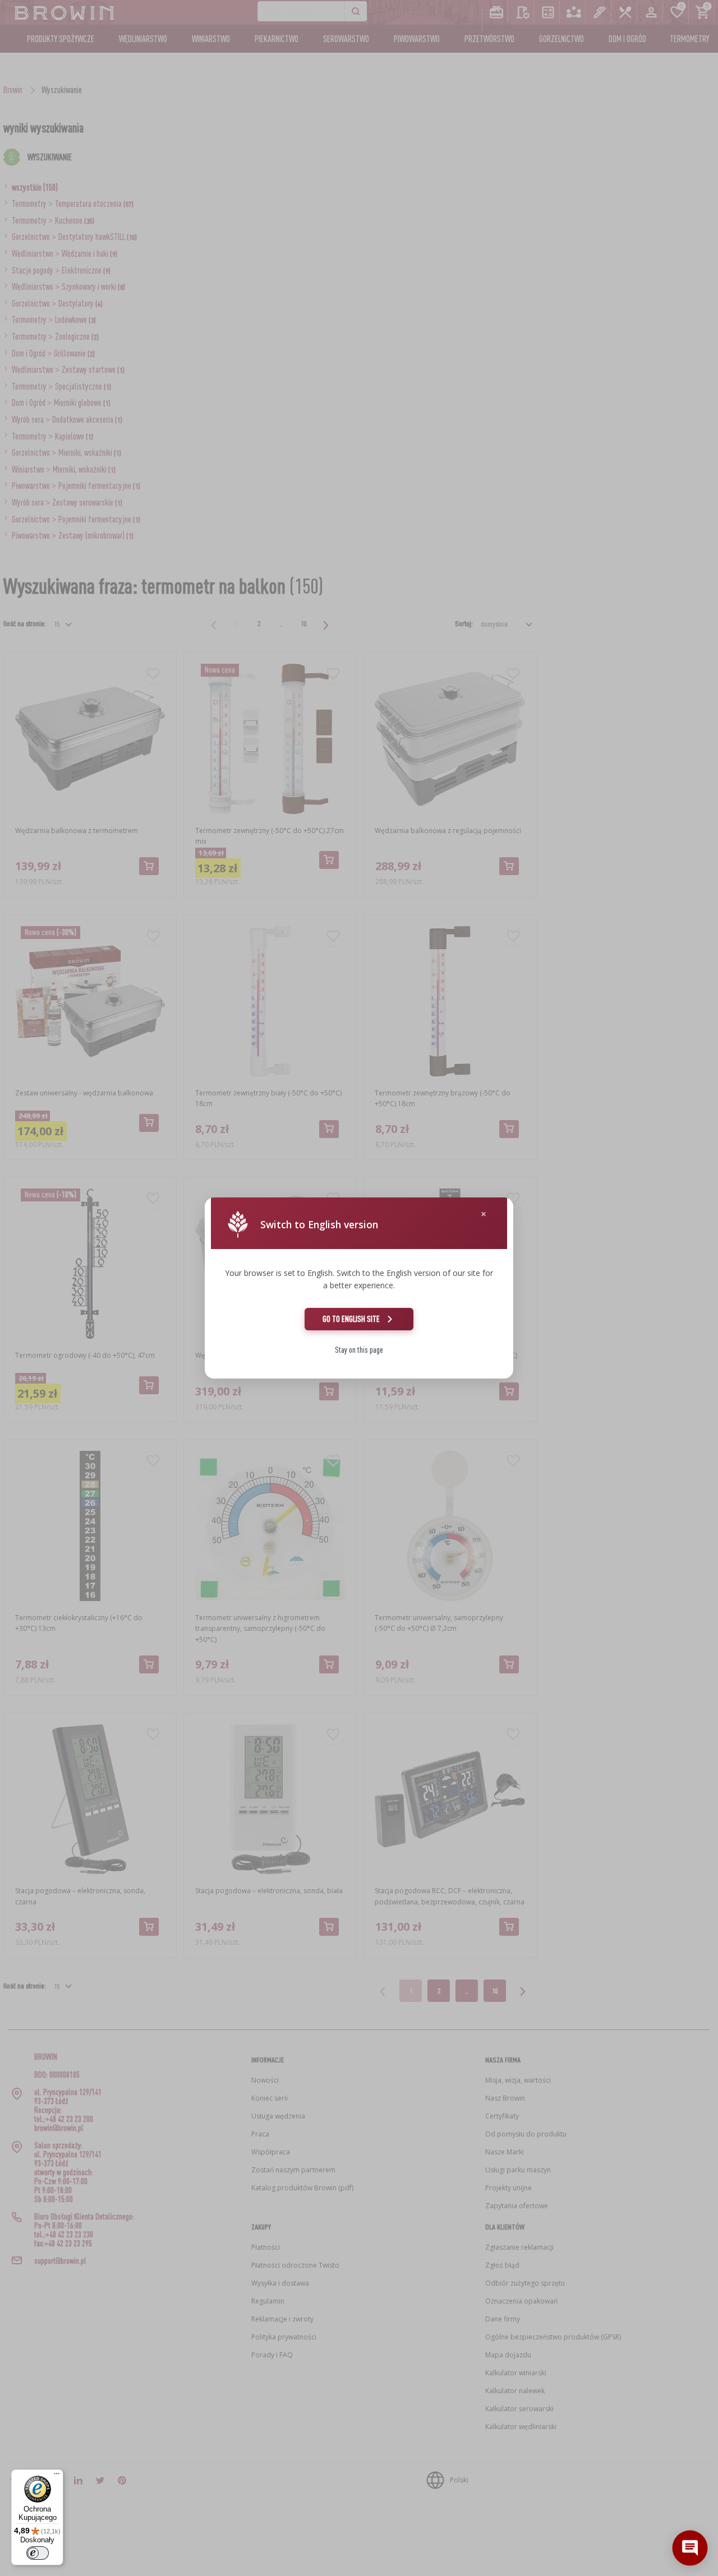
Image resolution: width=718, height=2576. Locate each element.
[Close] (484, 1214)
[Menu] (57, 2476)
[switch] (38, 2553)
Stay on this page (359, 1350)
